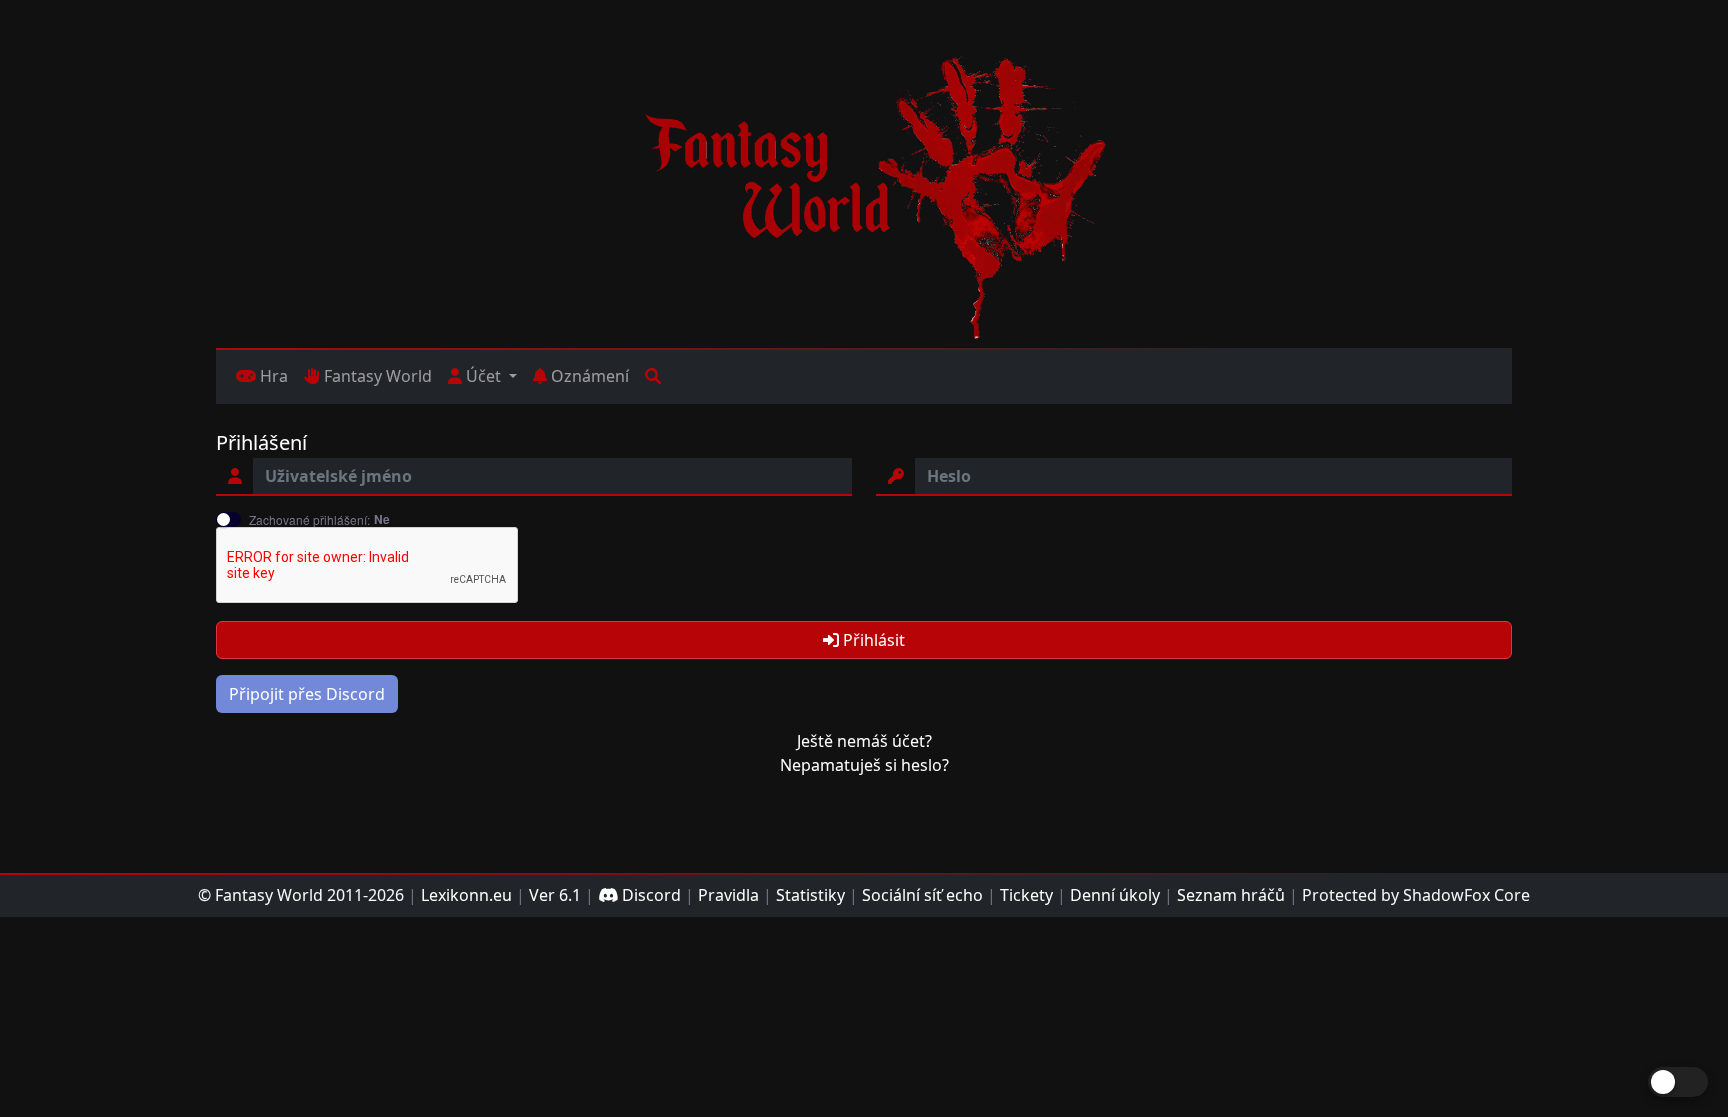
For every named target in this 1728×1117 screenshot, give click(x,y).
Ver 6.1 (555, 895)
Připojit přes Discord (307, 694)
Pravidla (728, 895)
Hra (272, 376)
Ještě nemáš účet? (864, 741)
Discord (649, 895)
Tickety (1026, 895)
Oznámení (588, 376)
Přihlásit (872, 640)
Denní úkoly (1115, 895)
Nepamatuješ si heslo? (864, 765)
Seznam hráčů (1231, 895)
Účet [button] (483, 376)
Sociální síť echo (922, 895)
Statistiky (810, 895)
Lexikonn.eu (466, 895)
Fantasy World (376, 376)
